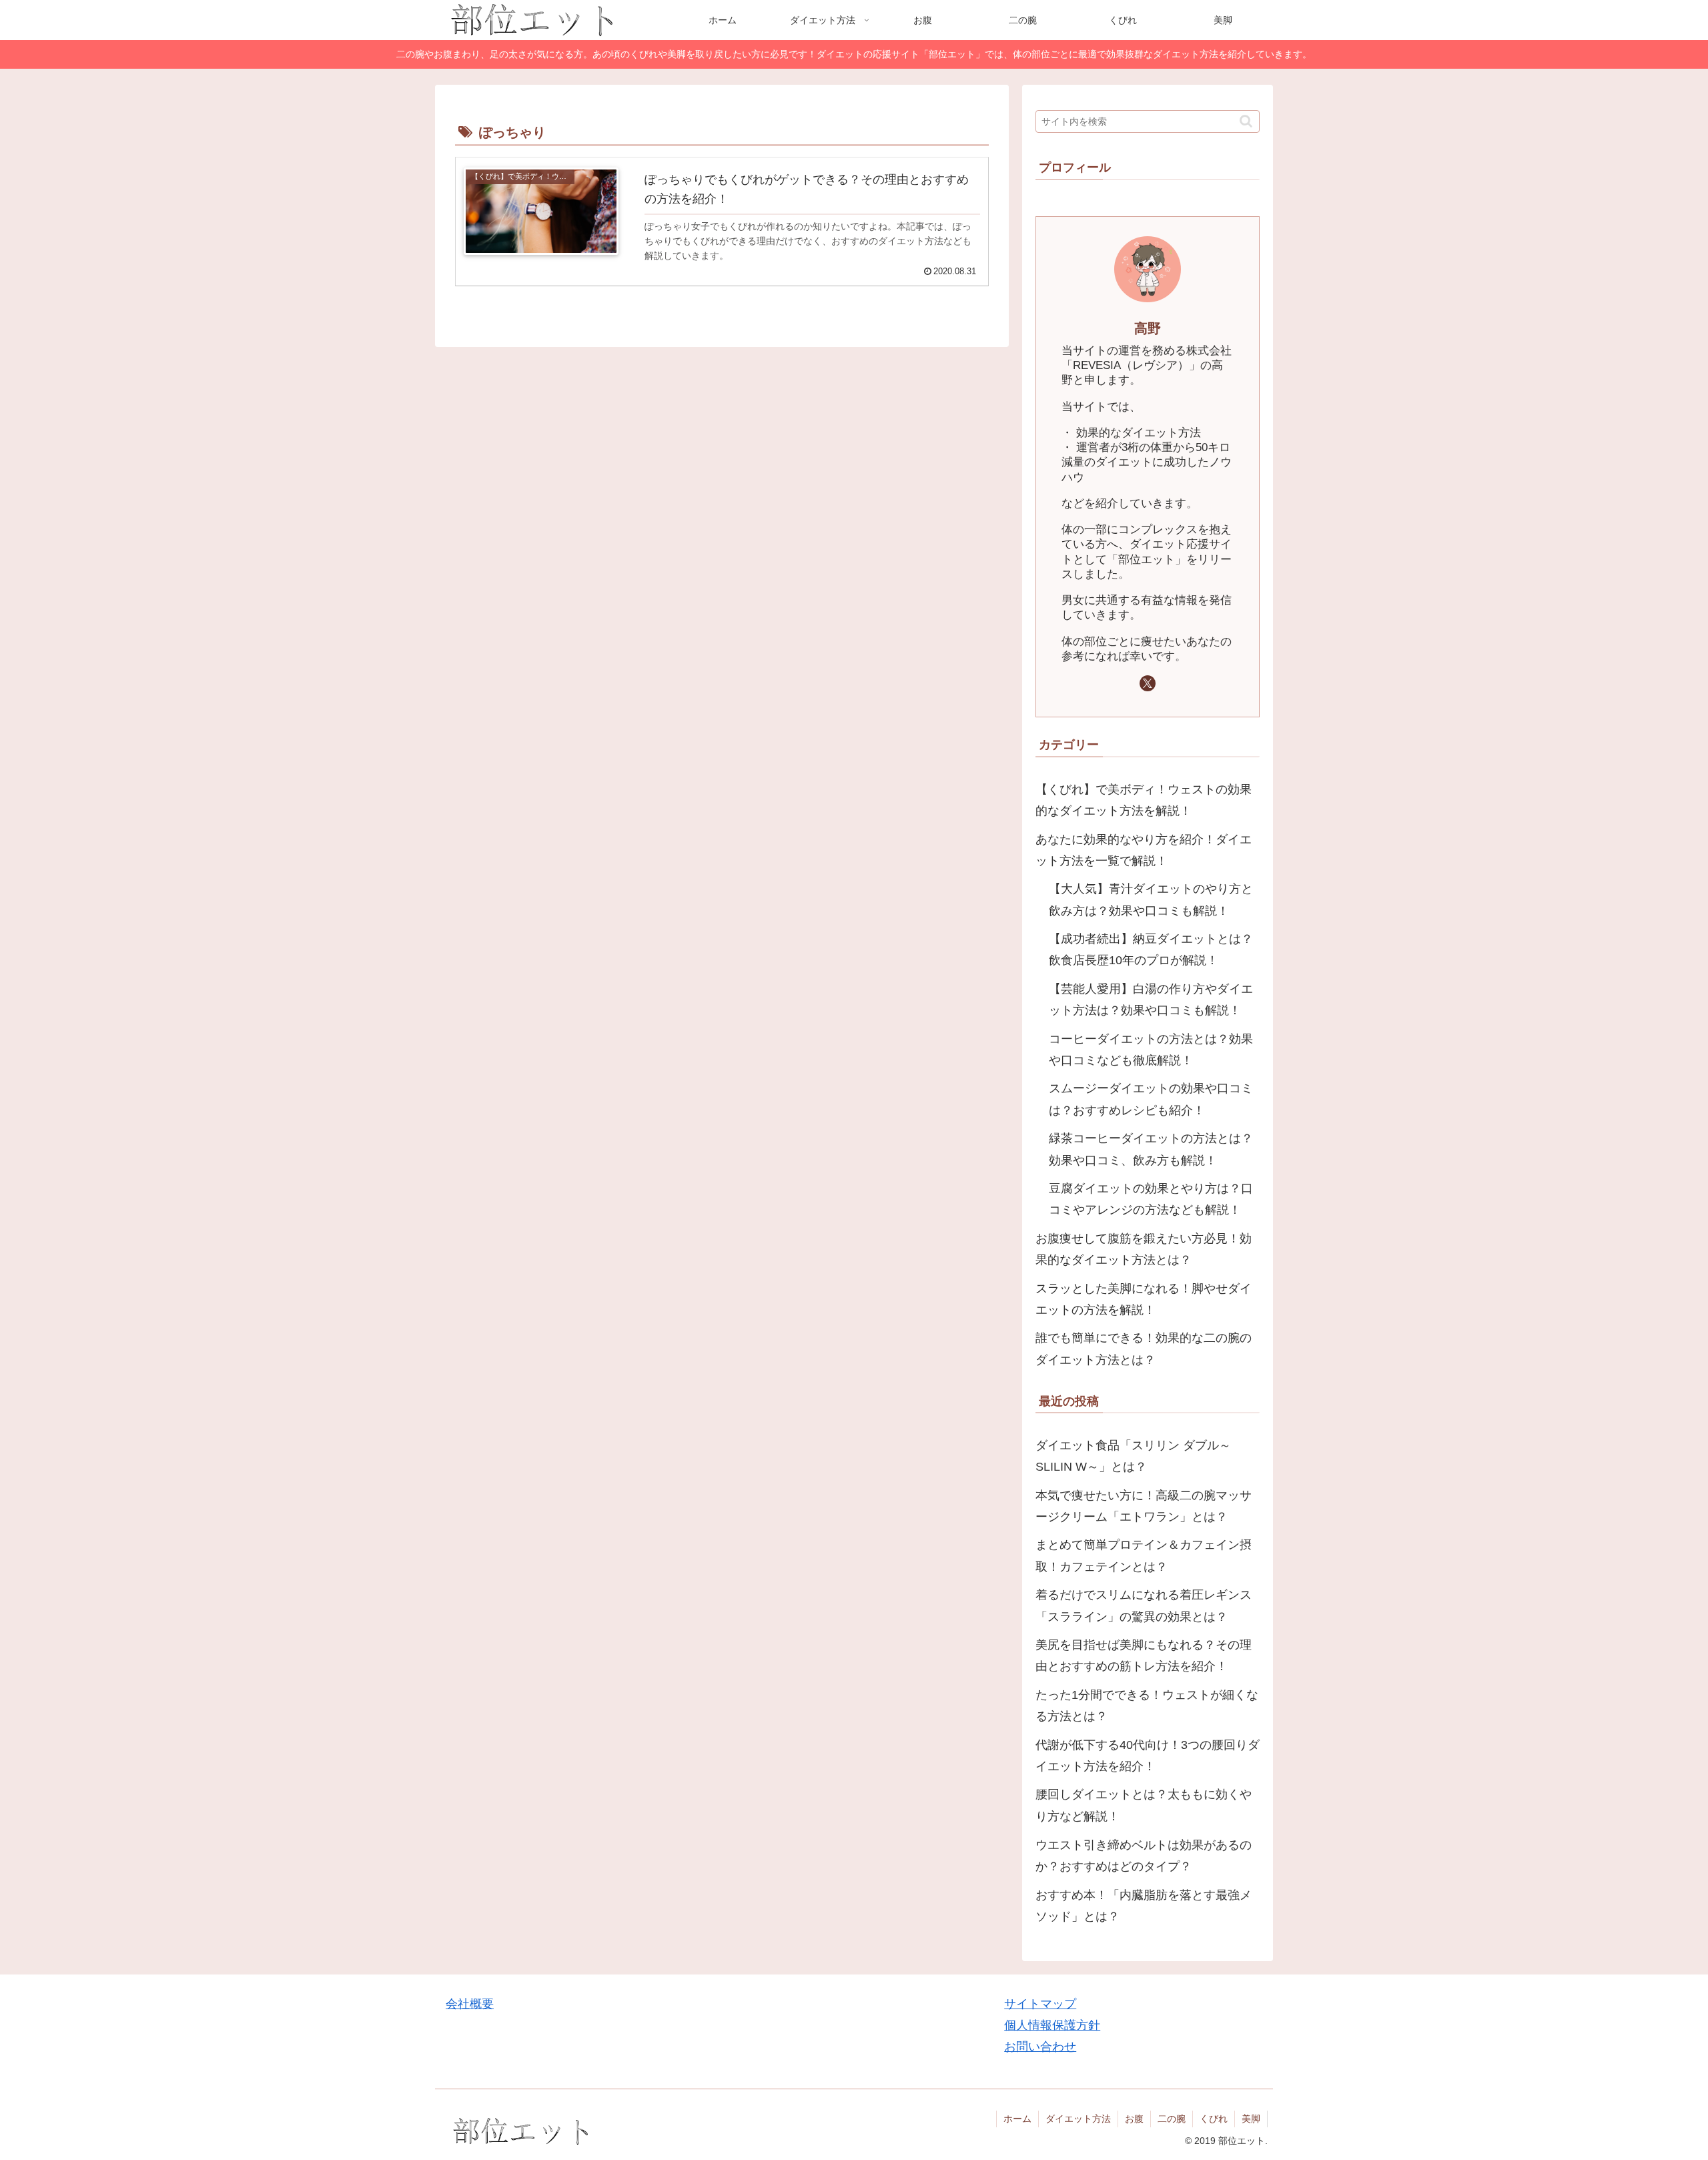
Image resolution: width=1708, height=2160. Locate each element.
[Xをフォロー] (1148, 683)
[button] (1246, 121)
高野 (1148, 328)
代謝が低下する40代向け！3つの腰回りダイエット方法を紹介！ (1148, 1756)
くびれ (1214, 2119)
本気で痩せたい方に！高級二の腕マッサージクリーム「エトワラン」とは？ (1144, 1506)
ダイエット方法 (1078, 2119)
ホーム (1017, 2119)
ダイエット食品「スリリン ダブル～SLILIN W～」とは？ (1133, 1457)
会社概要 (470, 2004)
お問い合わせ (1040, 2047)
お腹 (1134, 2119)
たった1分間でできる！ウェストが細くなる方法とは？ (1147, 1706)
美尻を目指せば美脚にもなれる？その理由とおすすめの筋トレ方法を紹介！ (1144, 1656)
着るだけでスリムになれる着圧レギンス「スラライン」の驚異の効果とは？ (1144, 1606)
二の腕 (1172, 2119)
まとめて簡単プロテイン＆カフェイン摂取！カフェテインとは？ (1144, 1556)
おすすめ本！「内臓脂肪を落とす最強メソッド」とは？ (1144, 1906)
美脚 (1251, 2119)
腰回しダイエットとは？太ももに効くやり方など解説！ (1144, 1806)
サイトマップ (1040, 2004)
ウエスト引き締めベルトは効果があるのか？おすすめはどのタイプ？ (1144, 1856)
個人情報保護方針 (1052, 2025)
